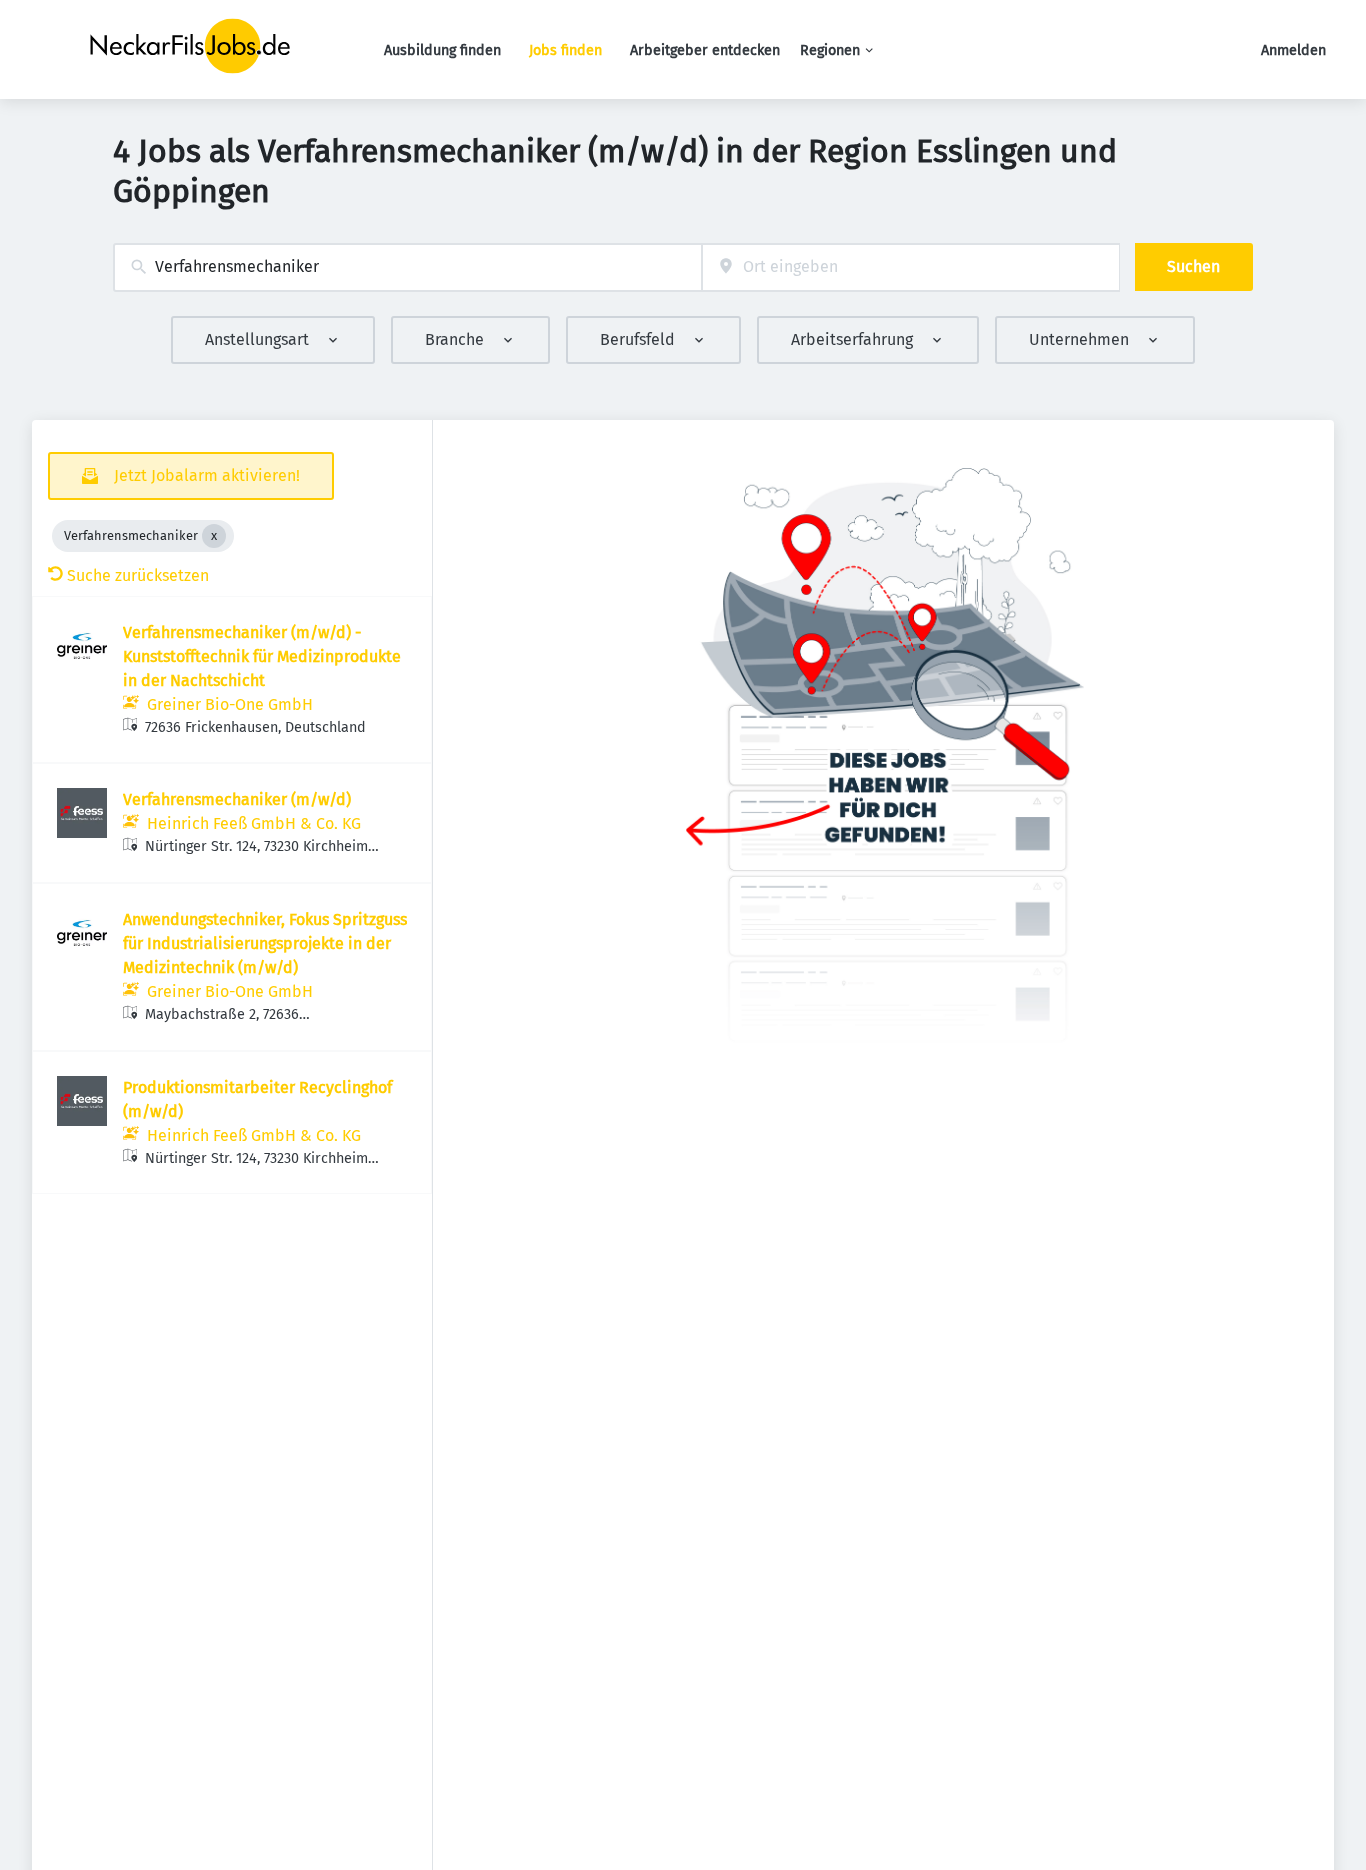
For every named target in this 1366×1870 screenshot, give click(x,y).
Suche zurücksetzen (138, 575)
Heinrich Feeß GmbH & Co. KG (254, 823)
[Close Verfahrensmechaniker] (214, 536)
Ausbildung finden (442, 50)
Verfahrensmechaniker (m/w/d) (237, 799)
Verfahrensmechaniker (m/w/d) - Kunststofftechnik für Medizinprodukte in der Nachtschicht (262, 656)
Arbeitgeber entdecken (705, 50)
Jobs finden (565, 50)
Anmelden (1293, 50)
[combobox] (407, 267)
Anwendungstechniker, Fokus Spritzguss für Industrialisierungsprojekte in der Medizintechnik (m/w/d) (265, 943)
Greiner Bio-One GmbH (230, 704)
